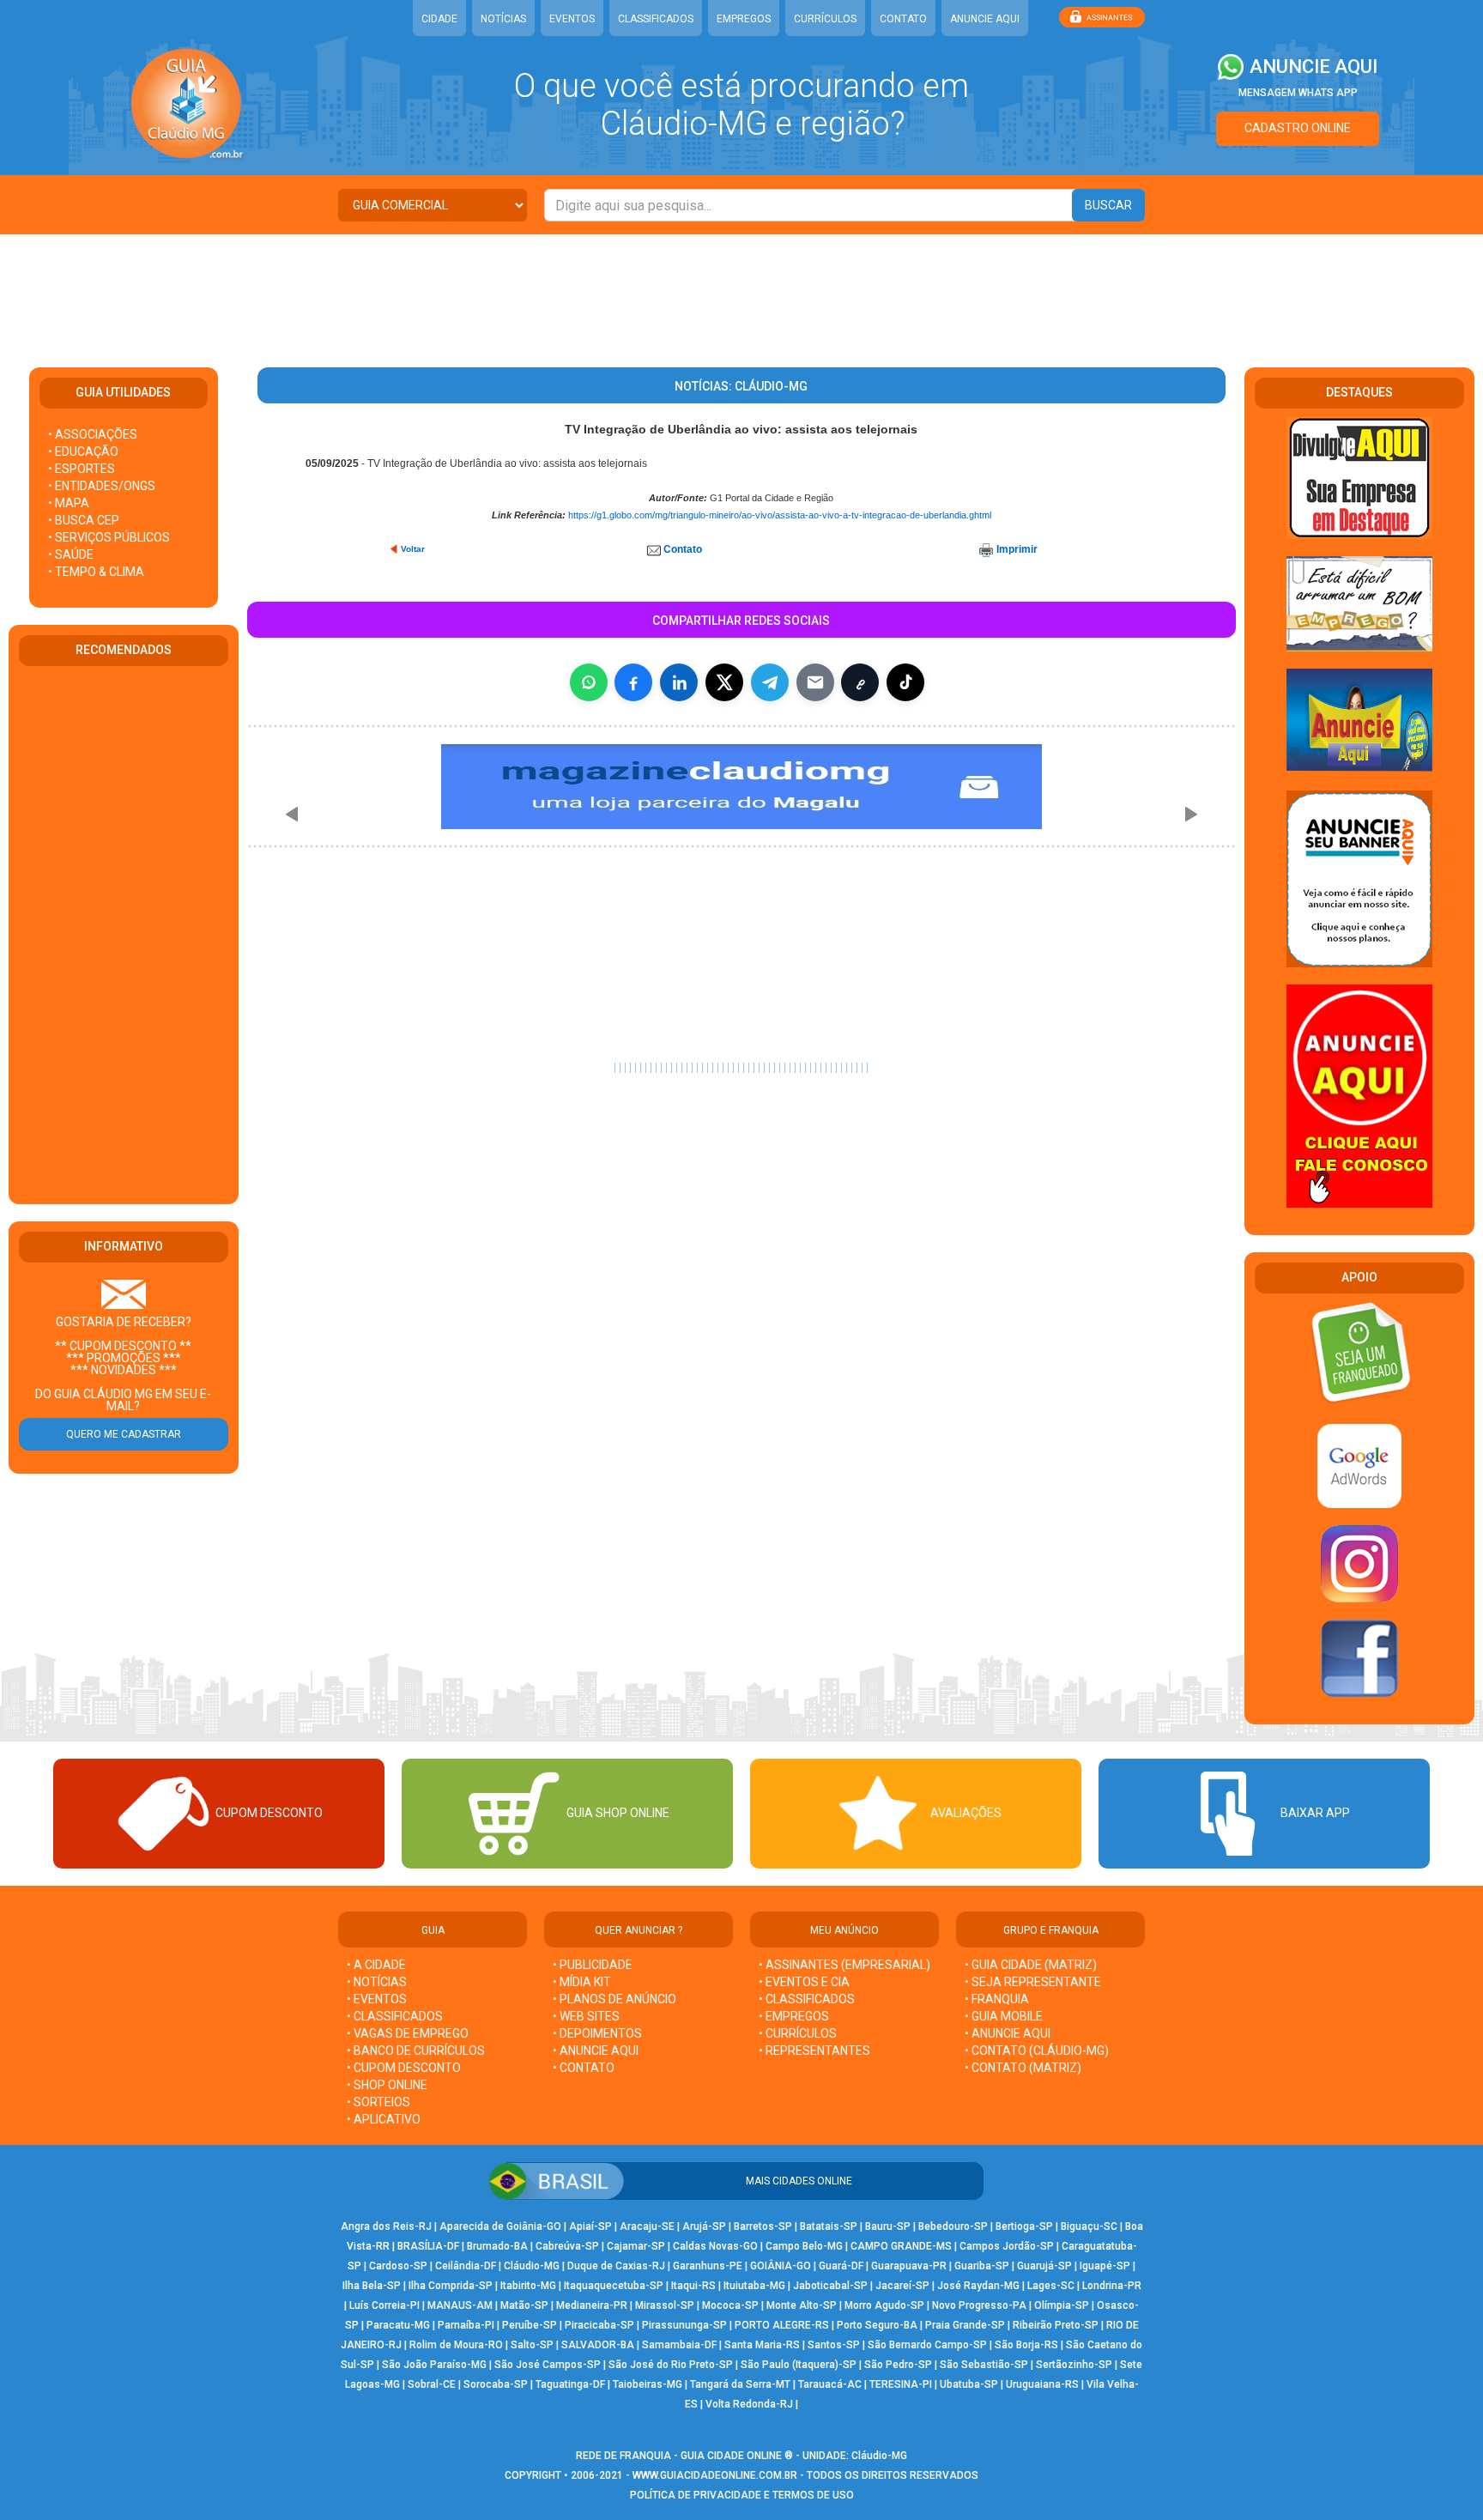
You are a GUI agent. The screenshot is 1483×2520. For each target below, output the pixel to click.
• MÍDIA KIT (582, 1982)
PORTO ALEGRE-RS (782, 2325)
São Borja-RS (1026, 2345)
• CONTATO (584, 2068)
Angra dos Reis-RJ (386, 2226)
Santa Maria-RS (762, 2345)
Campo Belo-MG (804, 2246)
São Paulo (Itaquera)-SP (799, 2365)
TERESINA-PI (901, 2384)
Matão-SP (524, 2305)
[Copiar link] (860, 682)
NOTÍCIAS (503, 19)
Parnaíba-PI (466, 2325)
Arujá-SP (704, 2226)
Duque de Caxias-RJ (616, 2266)
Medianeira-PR (592, 2305)
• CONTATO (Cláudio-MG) (1037, 2051)
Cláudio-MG (532, 2266)
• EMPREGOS (794, 2016)
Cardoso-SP (398, 2266)
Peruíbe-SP (530, 2325)
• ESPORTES (82, 469)
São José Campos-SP (548, 2365)
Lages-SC (1051, 2286)
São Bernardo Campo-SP (927, 2345)
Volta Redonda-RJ (749, 2404)
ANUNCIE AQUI (985, 19)
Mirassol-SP (665, 2305)
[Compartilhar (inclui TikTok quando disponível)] (905, 682)
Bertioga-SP (1024, 2226)
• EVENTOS (377, 1999)
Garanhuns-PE (708, 2266)
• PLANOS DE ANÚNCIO (614, 1999)
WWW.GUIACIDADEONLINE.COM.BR (715, 2475)
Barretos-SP (763, 2226)
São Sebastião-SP (984, 2365)
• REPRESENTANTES (814, 2051)
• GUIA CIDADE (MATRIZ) (1031, 1965)
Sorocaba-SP (496, 2384)
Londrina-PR (1112, 2286)
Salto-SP (532, 2345)
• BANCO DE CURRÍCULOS (416, 2051)
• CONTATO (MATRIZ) (1023, 2068)
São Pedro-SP (898, 2365)
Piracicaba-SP (599, 2325)
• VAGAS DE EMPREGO (408, 2033)
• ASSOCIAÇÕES (93, 434)
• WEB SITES (586, 2016)
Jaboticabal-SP (830, 2286)
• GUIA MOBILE (1004, 2016)
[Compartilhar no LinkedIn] (679, 682)
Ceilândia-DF (466, 2266)
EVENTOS (572, 19)
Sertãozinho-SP (1074, 2365)
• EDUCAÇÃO (83, 451)
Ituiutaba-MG (754, 2286)
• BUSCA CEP (84, 520)
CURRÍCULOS (825, 19)
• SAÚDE (71, 554)
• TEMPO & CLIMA (96, 572)
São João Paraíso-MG (434, 2365)
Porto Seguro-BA (877, 2325)
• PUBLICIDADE (593, 1965)
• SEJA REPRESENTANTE (1034, 1982)
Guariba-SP (982, 2266)
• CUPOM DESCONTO (404, 2068)
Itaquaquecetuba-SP (614, 2286)
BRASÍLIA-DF (428, 2246)
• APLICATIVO (384, 2119)
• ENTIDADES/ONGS (102, 486)
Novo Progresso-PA (979, 2305)
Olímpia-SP (1062, 2305)
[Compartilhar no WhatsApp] (589, 682)
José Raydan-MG (978, 2286)
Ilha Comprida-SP (451, 2286)
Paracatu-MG (398, 2325)
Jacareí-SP (902, 2286)
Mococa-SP (730, 2305)
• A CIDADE (376, 1965)
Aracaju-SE (647, 2226)
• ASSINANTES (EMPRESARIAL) (844, 1965)
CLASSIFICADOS (656, 19)
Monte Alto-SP (802, 2305)
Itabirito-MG (528, 2286)
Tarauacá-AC (830, 2384)
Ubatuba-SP (969, 2384)
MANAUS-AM (460, 2305)
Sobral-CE (432, 2384)
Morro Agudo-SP (884, 2305)
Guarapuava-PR (909, 2266)
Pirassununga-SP (684, 2325)
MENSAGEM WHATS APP (1298, 93)
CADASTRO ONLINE (1298, 128)
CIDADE (439, 19)
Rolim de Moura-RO (456, 2345)
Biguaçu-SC (1089, 2226)
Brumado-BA (497, 2246)
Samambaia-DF (679, 2345)
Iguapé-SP (1105, 2266)
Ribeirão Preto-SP (1056, 2325)
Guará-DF (841, 2266)
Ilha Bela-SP (372, 2286)
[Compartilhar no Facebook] (633, 682)
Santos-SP (834, 2345)
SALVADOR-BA (598, 2345)
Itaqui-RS (693, 2286)
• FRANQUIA (998, 1999)
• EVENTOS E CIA (804, 1982)
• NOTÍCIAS (377, 1982)
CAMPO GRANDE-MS (901, 2246)
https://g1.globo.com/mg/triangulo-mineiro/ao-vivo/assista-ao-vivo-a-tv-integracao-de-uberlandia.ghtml (780, 515)
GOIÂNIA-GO (781, 2266)
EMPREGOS (744, 19)
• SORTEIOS (378, 2102)
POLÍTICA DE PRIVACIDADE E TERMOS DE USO (742, 2495)
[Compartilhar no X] (724, 682)
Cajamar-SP (636, 2246)
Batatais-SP (829, 2226)
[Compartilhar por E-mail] (815, 682)
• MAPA (69, 503)
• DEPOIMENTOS (597, 2033)
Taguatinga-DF (570, 2384)
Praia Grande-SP (965, 2325)
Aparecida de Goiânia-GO (500, 2226)
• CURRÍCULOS (798, 2033)
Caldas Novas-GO (715, 2246)
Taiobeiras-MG (648, 2384)
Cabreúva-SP (567, 2246)
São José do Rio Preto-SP (671, 2365)
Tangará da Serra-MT (740, 2384)
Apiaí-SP (590, 2226)
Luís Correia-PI (384, 2305)
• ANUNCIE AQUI (596, 2051)
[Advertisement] (741, 290)
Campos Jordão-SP (1007, 2246)
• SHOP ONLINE (387, 2085)
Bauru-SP (888, 2226)
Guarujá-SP (1044, 2266)
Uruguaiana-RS (1042, 2384)
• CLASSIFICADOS (395, 2016)
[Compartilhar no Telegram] (770, 682)
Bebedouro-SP (953, 2226)
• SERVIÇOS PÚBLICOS (109, 537)
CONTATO (903, 19)
